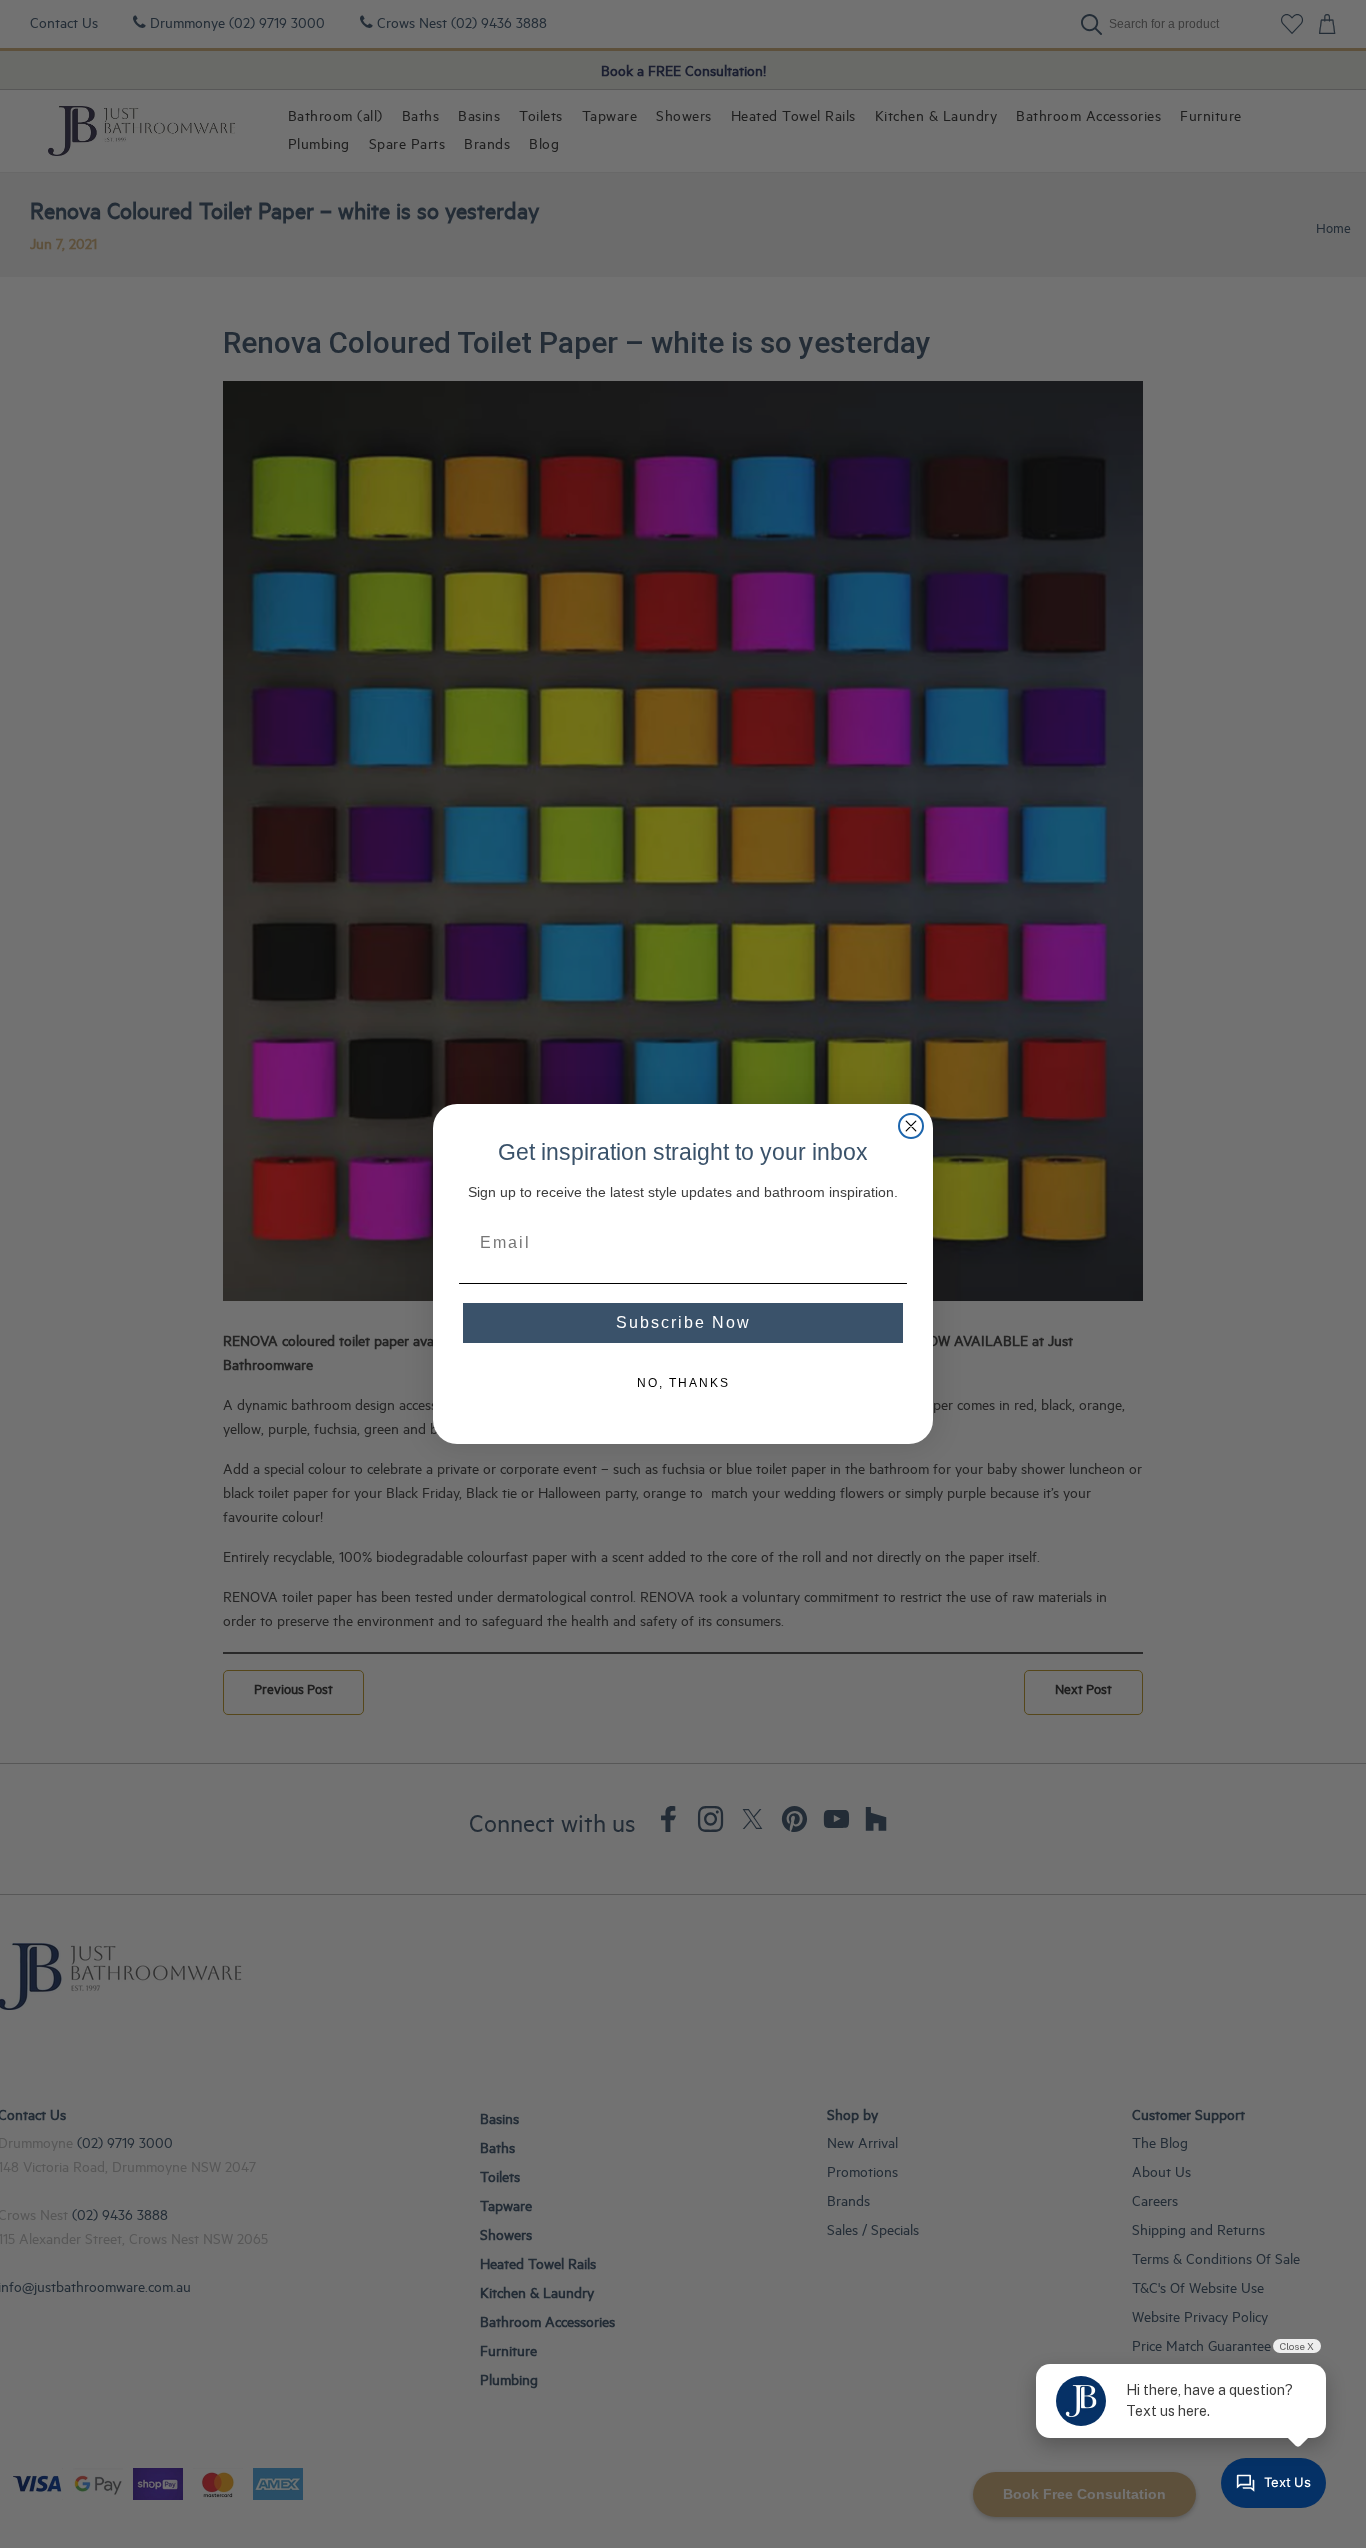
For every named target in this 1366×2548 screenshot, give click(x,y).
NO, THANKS (683, 1383)
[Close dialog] (911, 1126)
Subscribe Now (683, 1322)
